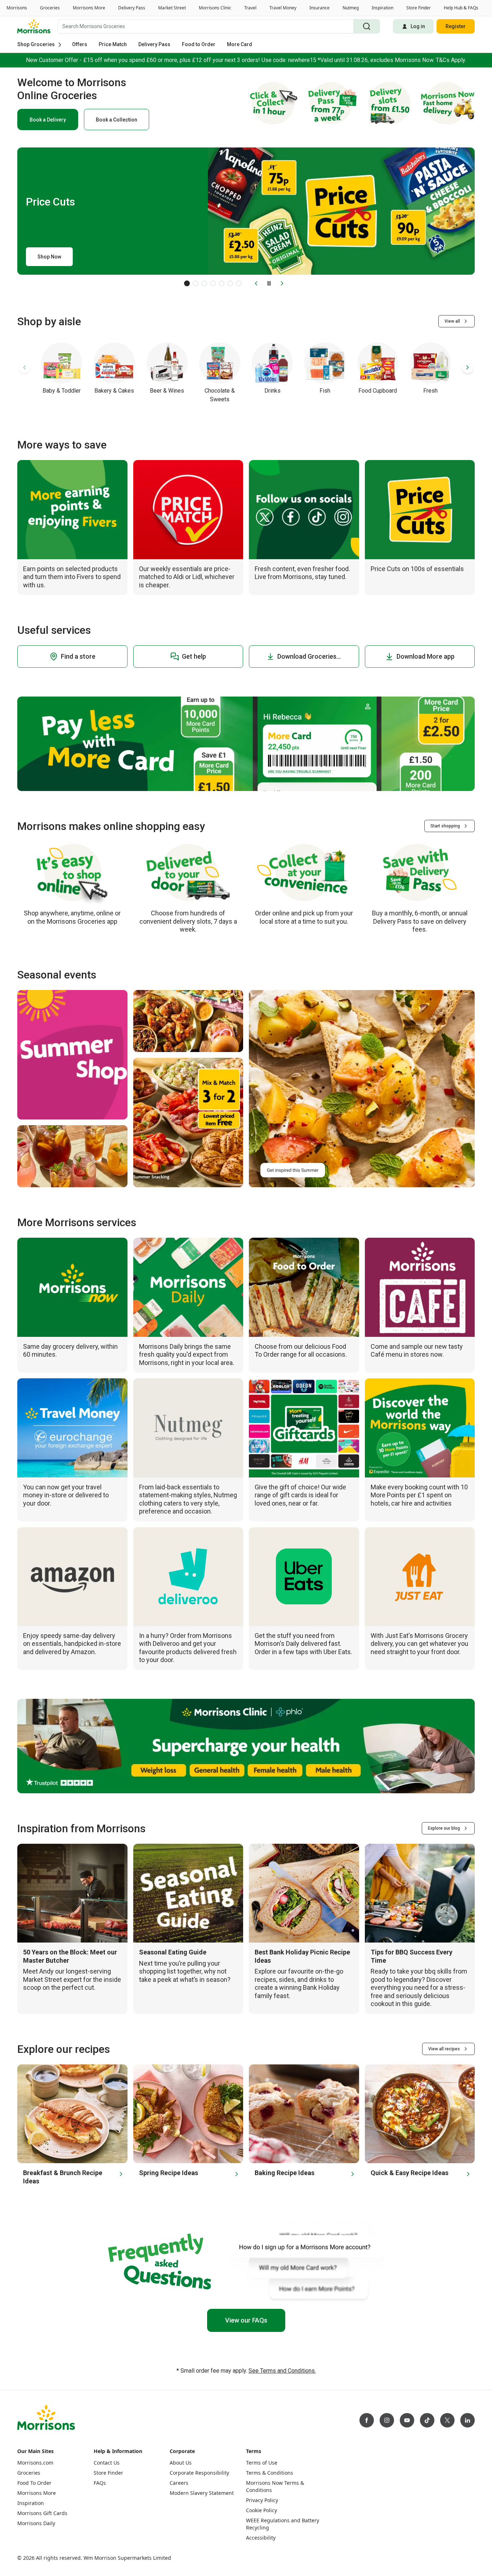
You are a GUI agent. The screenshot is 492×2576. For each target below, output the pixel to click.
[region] (246, 2560)
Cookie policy (61, 2569)
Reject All (373, 2559)
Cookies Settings (322, 2559)
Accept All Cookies (428, 2559)
